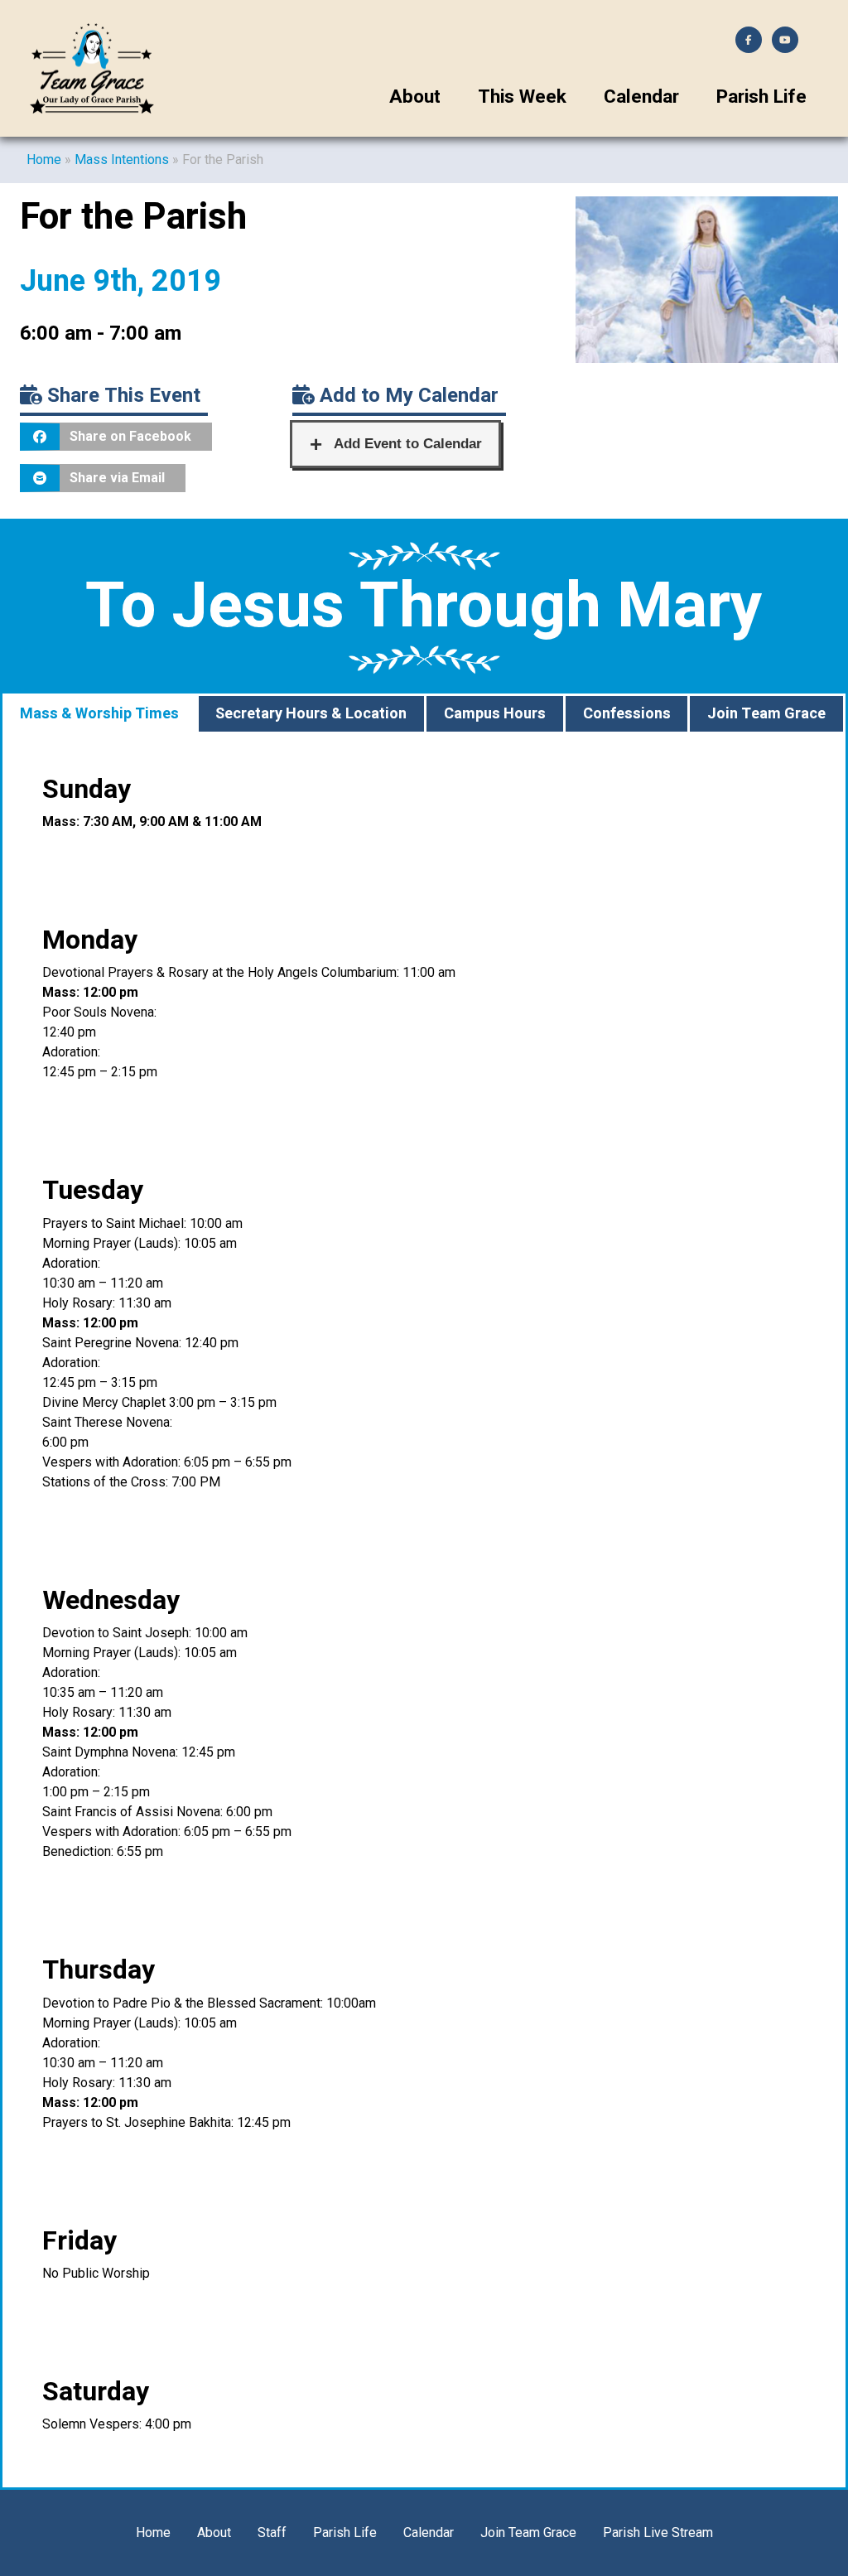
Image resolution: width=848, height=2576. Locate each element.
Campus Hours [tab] (495, 714)
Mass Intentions (122, 159)
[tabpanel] (424, 1611)
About (415, 97)
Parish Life (761, 97)
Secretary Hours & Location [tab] (311, 714)
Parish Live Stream (658, 2533)
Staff (272, 2533)
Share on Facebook (130, 436)
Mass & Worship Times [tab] (99, 714)
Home (44, 159)
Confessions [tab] (627, 714)
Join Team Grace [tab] (766, 714)
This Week (522, 97)
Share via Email (117, 478)
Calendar (641, 97)
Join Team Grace (528, 2533)
